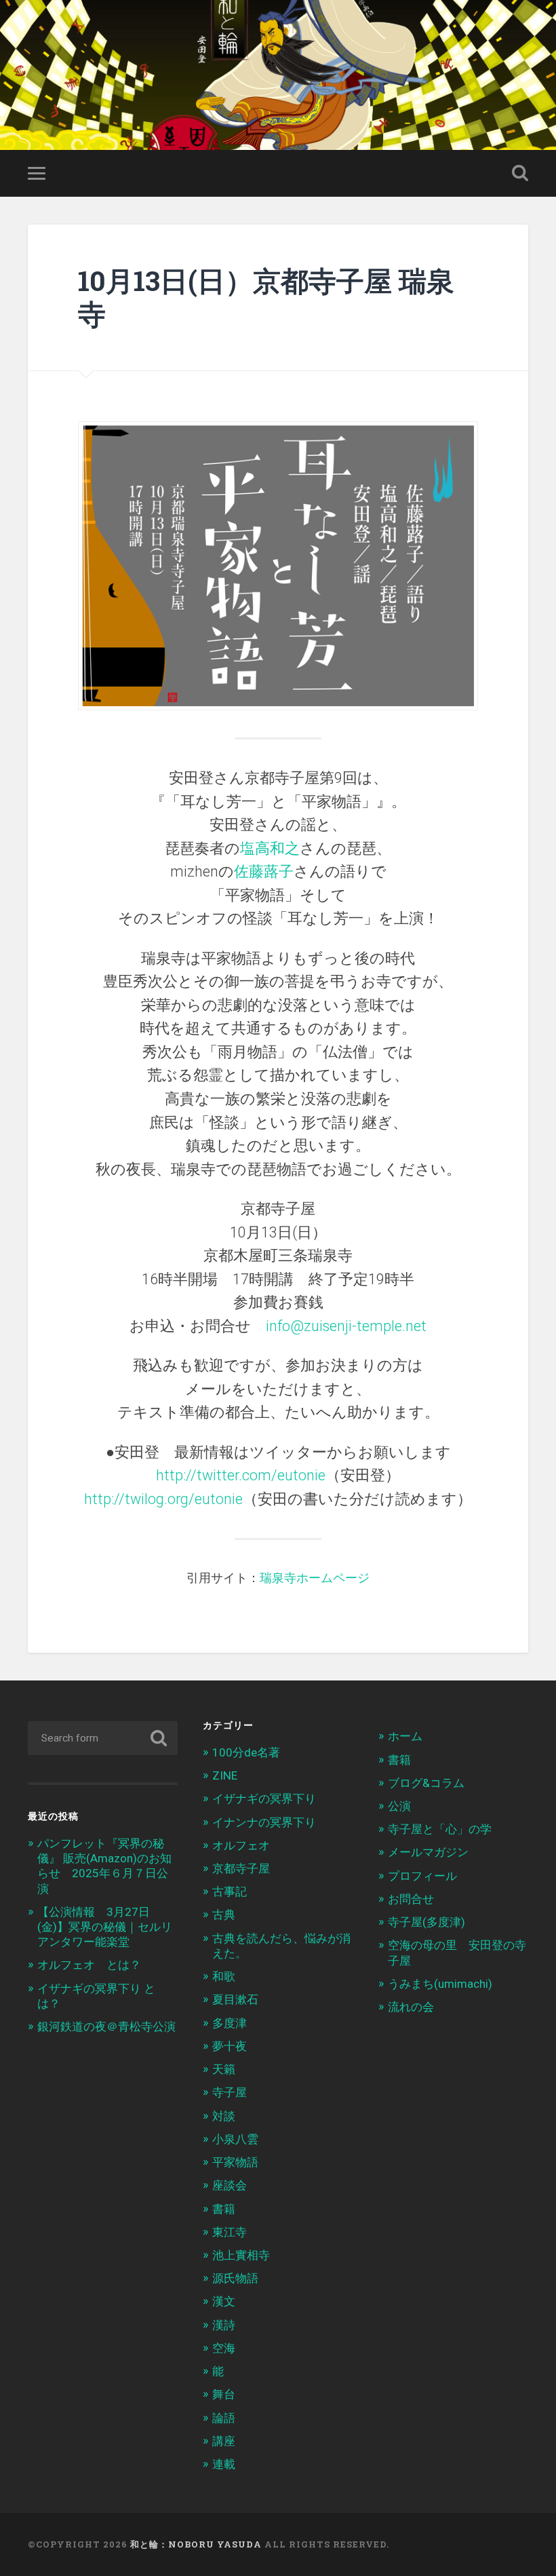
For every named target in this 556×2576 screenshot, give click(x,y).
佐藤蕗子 (264, 871)
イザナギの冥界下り (264, 1799)
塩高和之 (270, 848)
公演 (399, 1806)
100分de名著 (246, 1752)
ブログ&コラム (426, 1783)
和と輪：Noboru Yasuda (196, 2544)
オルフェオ (241, 1845)
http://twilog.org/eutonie (163, 1499)
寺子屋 (230, 2092)
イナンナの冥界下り (264, 1822)
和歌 (224, 1976)
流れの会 (411, 2007)
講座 (224, 2441)
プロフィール (422, 1876)
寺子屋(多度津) (426, 1922)
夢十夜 (230, 2046)
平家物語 (235, 2162)
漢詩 (224, 2325)
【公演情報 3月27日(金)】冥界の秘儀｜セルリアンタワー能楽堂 (105, 1927)
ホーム (405, 1736)
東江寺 (230, 2232)
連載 (224, 2464)
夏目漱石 (235, 1999)
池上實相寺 (241, 2255)
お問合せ (411, 1899)
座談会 (230, 2185)
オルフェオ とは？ (89, 1965)
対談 (224, 2116)
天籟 (224, 2069)
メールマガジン (428, 1852)
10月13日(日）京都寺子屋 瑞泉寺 (266, 297)
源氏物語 (235, 2278)
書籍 (224, 2209)
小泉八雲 (235, 2139)
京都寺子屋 (241, 1868)
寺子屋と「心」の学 (440, 1829)
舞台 (224, 2394)
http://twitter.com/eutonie (241, 1475)
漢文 (224, 2301)
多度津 (230, 2023)
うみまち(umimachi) (440, 1984)
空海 (224, 2348)
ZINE (225, 1775)
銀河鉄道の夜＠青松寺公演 (106, 2026)
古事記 (230, 1891)
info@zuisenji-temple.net (346, 1326)
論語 (224, 2418)
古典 (224, 1915)
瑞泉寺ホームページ (315, 1578)
